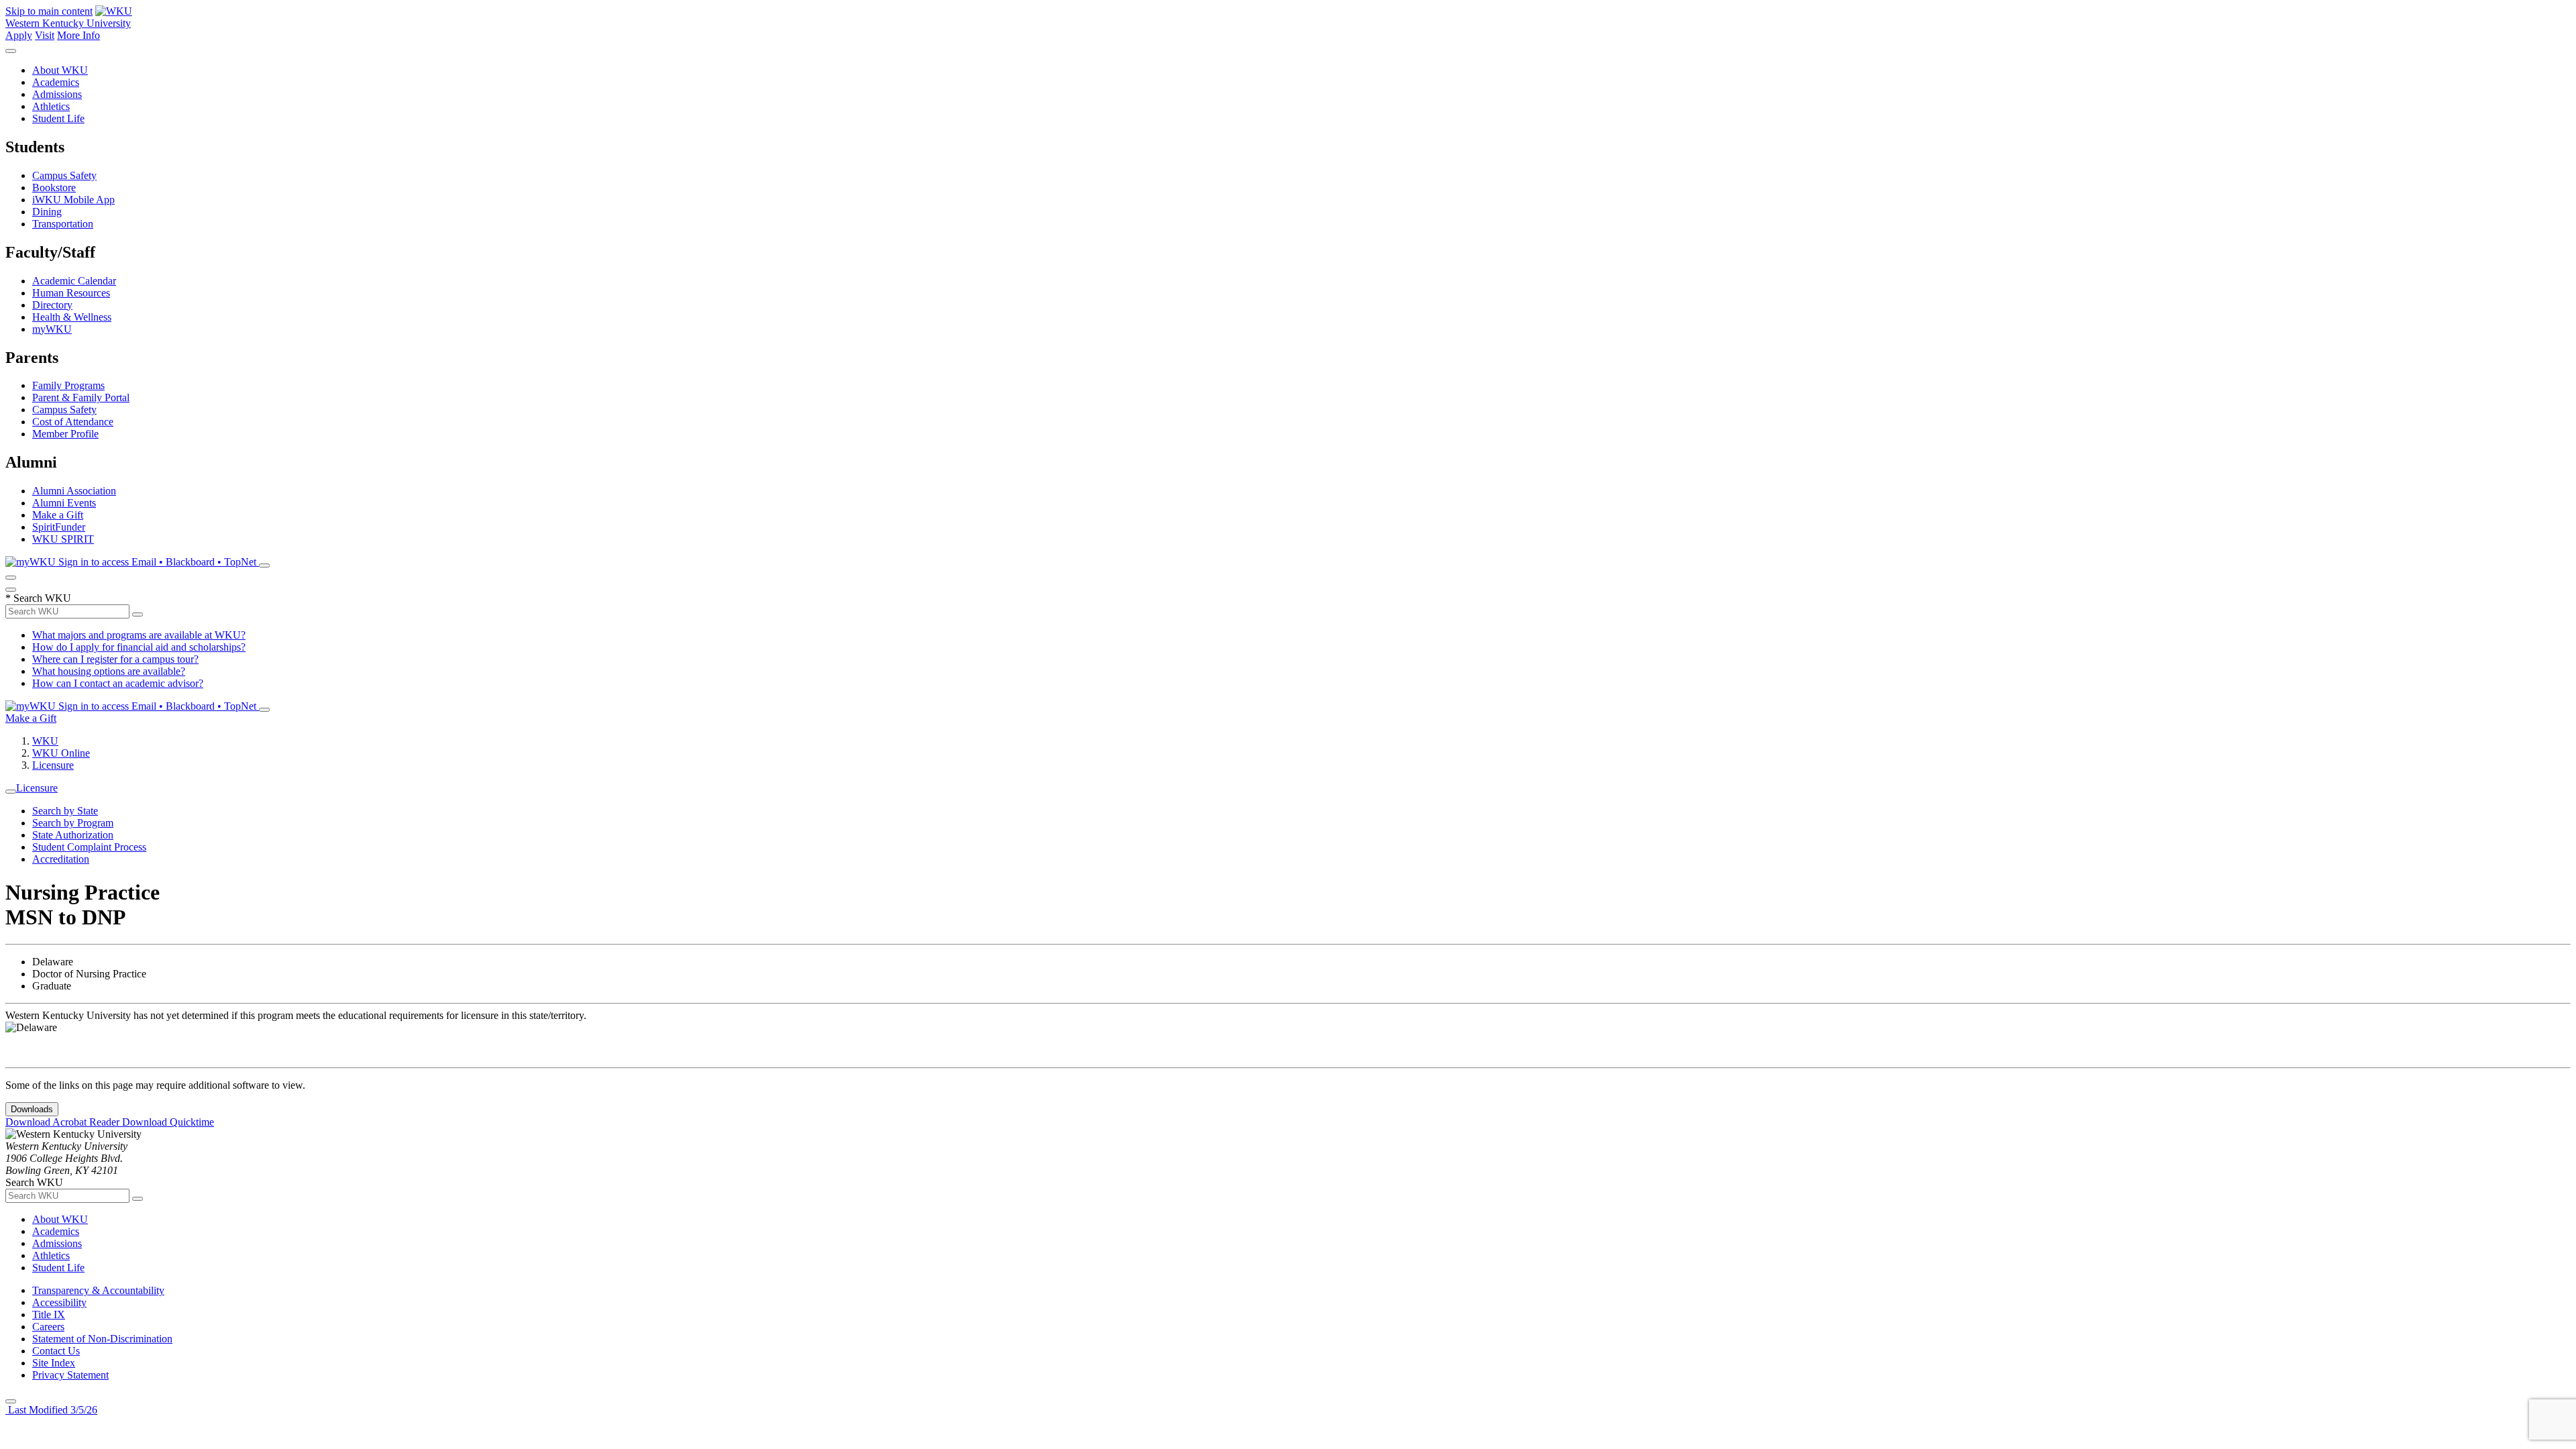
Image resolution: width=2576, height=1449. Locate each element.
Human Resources (71, 293)
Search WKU (38, 598)
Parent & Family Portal (81, 397)
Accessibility (59, 1302)
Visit (45, 35)
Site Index (54, 1363)
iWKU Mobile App (73, 200)
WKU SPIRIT (63, 539)
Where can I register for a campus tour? (115, 659)
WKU (45, 741)
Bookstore (54, 187)
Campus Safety (64, 175)
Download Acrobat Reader (64, 1122)
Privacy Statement (70, 1375)
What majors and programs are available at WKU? (139, 635)
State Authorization (73, 835)
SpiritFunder (59, 527)
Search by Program (73, 823)
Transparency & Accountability (98, 1290)
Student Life (58, 118)
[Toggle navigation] (11, 792)
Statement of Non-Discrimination (102, 1339)
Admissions (57, 94)
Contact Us (56, 1351)
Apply (19, 35)
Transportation (63, 224)
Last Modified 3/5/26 (51, 1410)
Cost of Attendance (73, 422)
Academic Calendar (74, 281)
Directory (52, 305)
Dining (47, 212)
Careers (48, 1327)
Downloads (32, 1109)
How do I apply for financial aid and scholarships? (139, 647)
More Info (78, 35)
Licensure (53, 765)
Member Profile (65, 434)
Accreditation (61, 859)
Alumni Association (74, 491)
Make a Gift (58, 515)
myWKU (52, 329)
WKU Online (61, 753)
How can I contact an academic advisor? (118, 683)
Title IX (49, 1314)
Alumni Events (64, 503)
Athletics (51, 106)
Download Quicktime (168, 1122)
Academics (56, 82)
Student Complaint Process (89, 847)
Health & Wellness (72, 317)
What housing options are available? (109, 671)
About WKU (60, 70)
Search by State (65, 811)
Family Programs (68, 385)
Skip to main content (49, 11)
